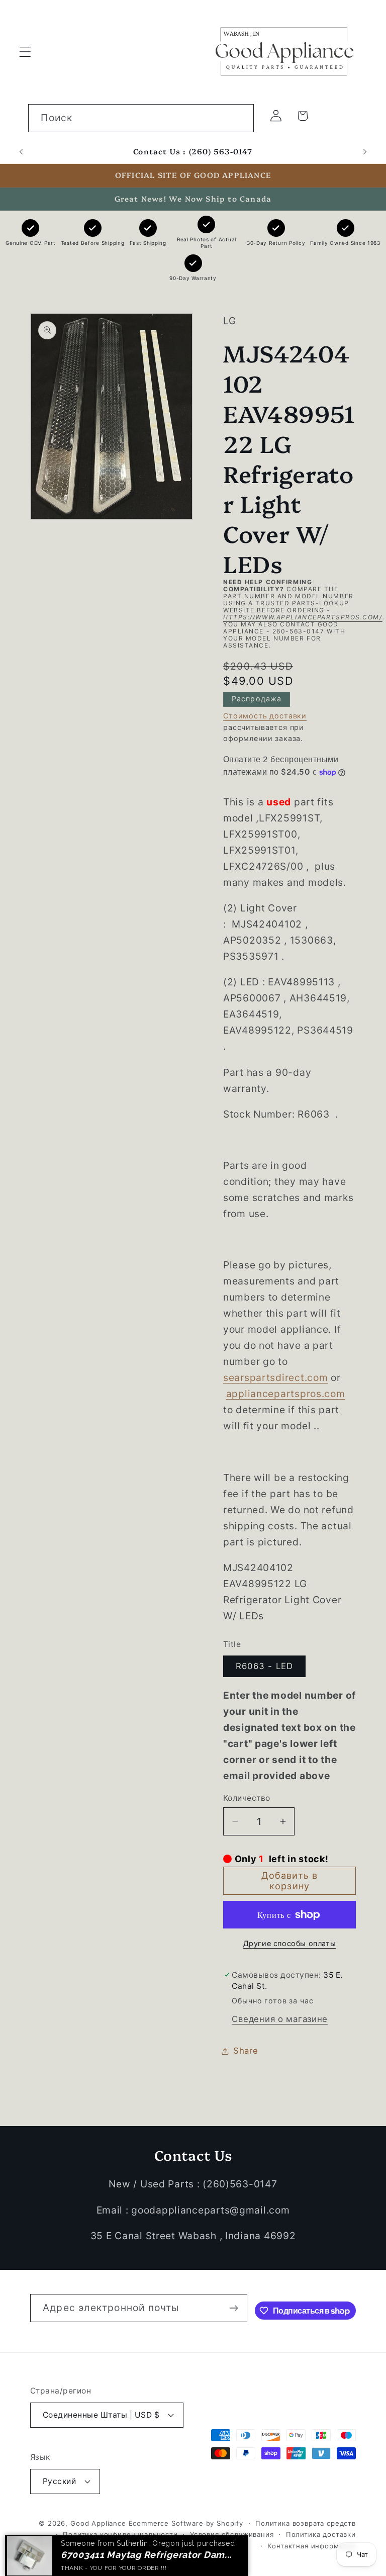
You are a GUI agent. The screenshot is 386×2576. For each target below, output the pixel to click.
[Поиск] (240, 118)
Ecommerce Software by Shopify (186, 2523)
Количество (247, 1798)
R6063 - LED (264, 1666)
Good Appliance (98, 2523)
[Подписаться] (233, 2308)
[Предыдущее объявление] (21, 152)
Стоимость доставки (265, 716)
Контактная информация (312, 2546)
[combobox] (141, 118)
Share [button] (246, 2051)
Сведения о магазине (280, 2019)
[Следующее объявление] (365, 152)
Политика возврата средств (306, 2523)
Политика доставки (321, 2534)
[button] (25, 52)
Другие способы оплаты (290, 1943)
